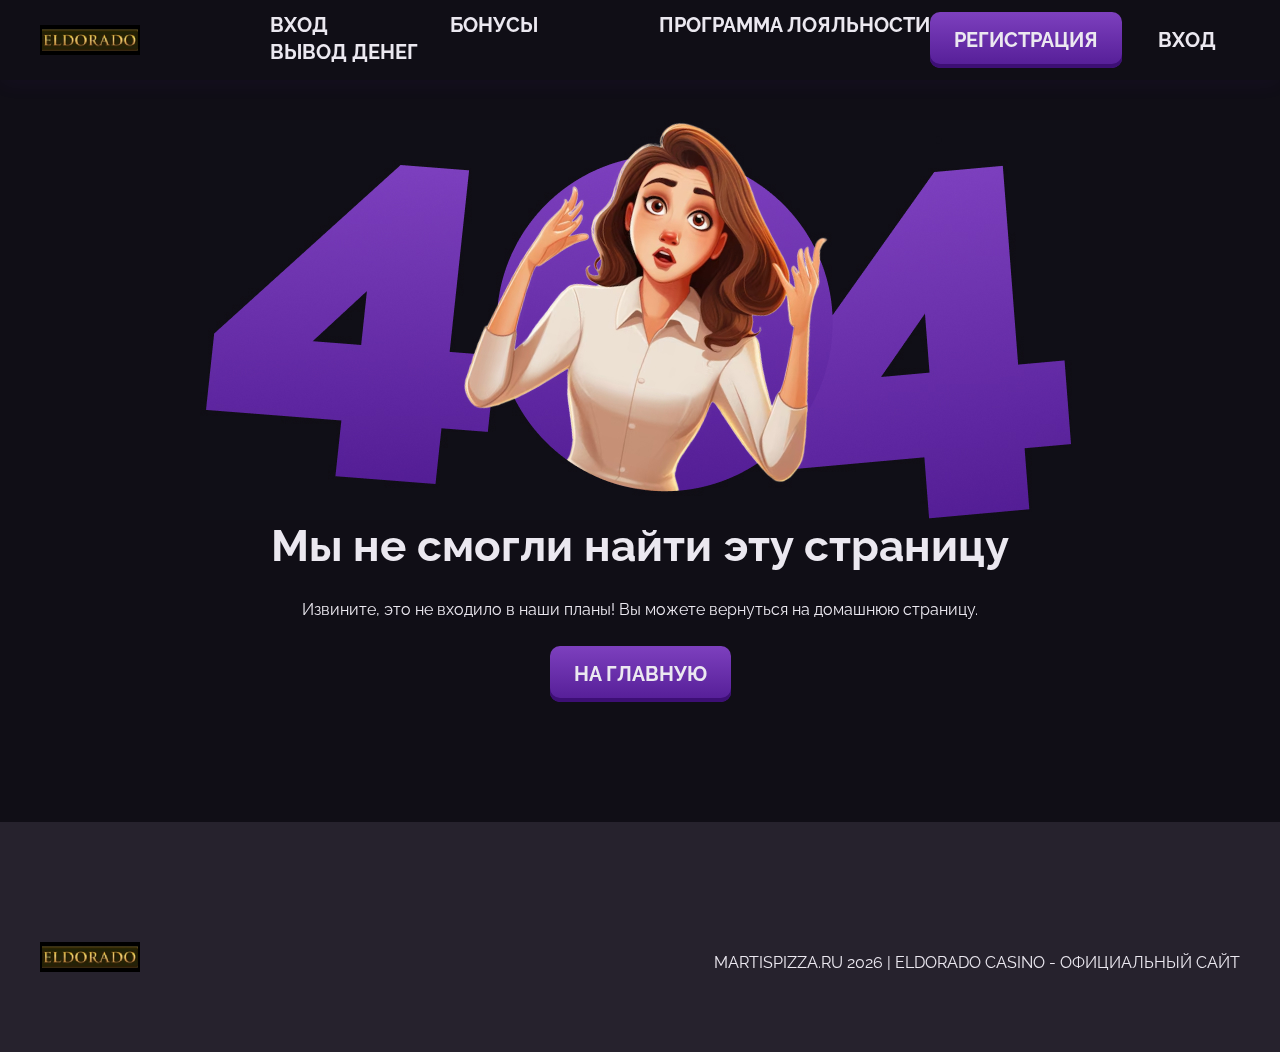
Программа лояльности (794, 25)
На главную (640, 674)
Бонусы (494, 25)
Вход (299, 25)
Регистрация (1026, 40)
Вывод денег (344, 52)
